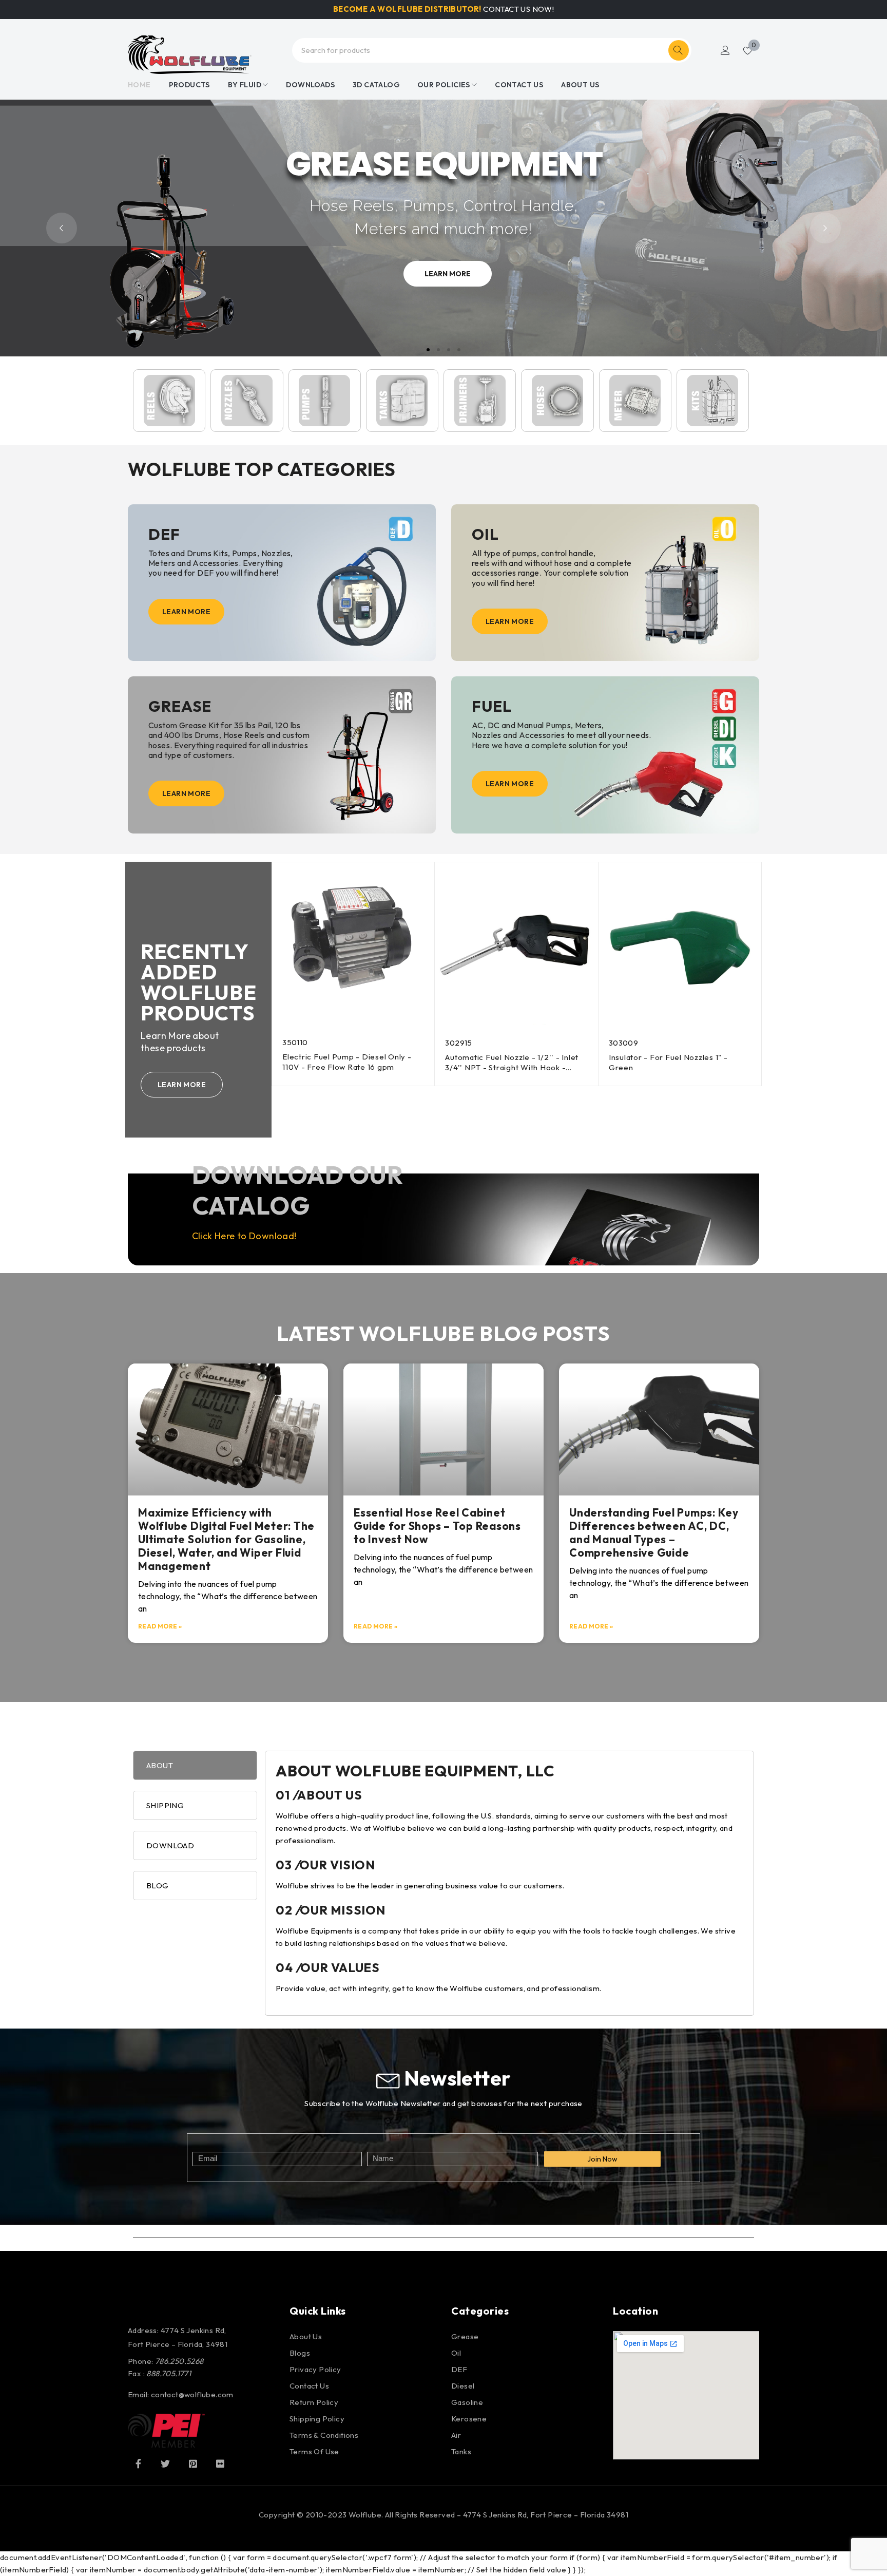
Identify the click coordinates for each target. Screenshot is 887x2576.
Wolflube (365, 2515)
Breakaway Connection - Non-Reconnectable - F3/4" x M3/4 (666, 1062)
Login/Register (725, 50)
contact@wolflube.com (192, 2394)
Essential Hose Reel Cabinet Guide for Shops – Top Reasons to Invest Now (437, 1526)
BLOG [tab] (158, 1886)
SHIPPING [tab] (165, 1805)
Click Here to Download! (244, 1236)
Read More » (160, 1626)
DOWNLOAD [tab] (170, 1845)
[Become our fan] (138, 2464)
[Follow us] (165, 2464)
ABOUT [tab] (160, 1765)
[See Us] (193, 2464)
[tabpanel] (509, 1883)
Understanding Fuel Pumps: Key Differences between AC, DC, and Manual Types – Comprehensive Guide (654, 1532)
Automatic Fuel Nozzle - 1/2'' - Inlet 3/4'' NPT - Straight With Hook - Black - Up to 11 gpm (349, 1067)
